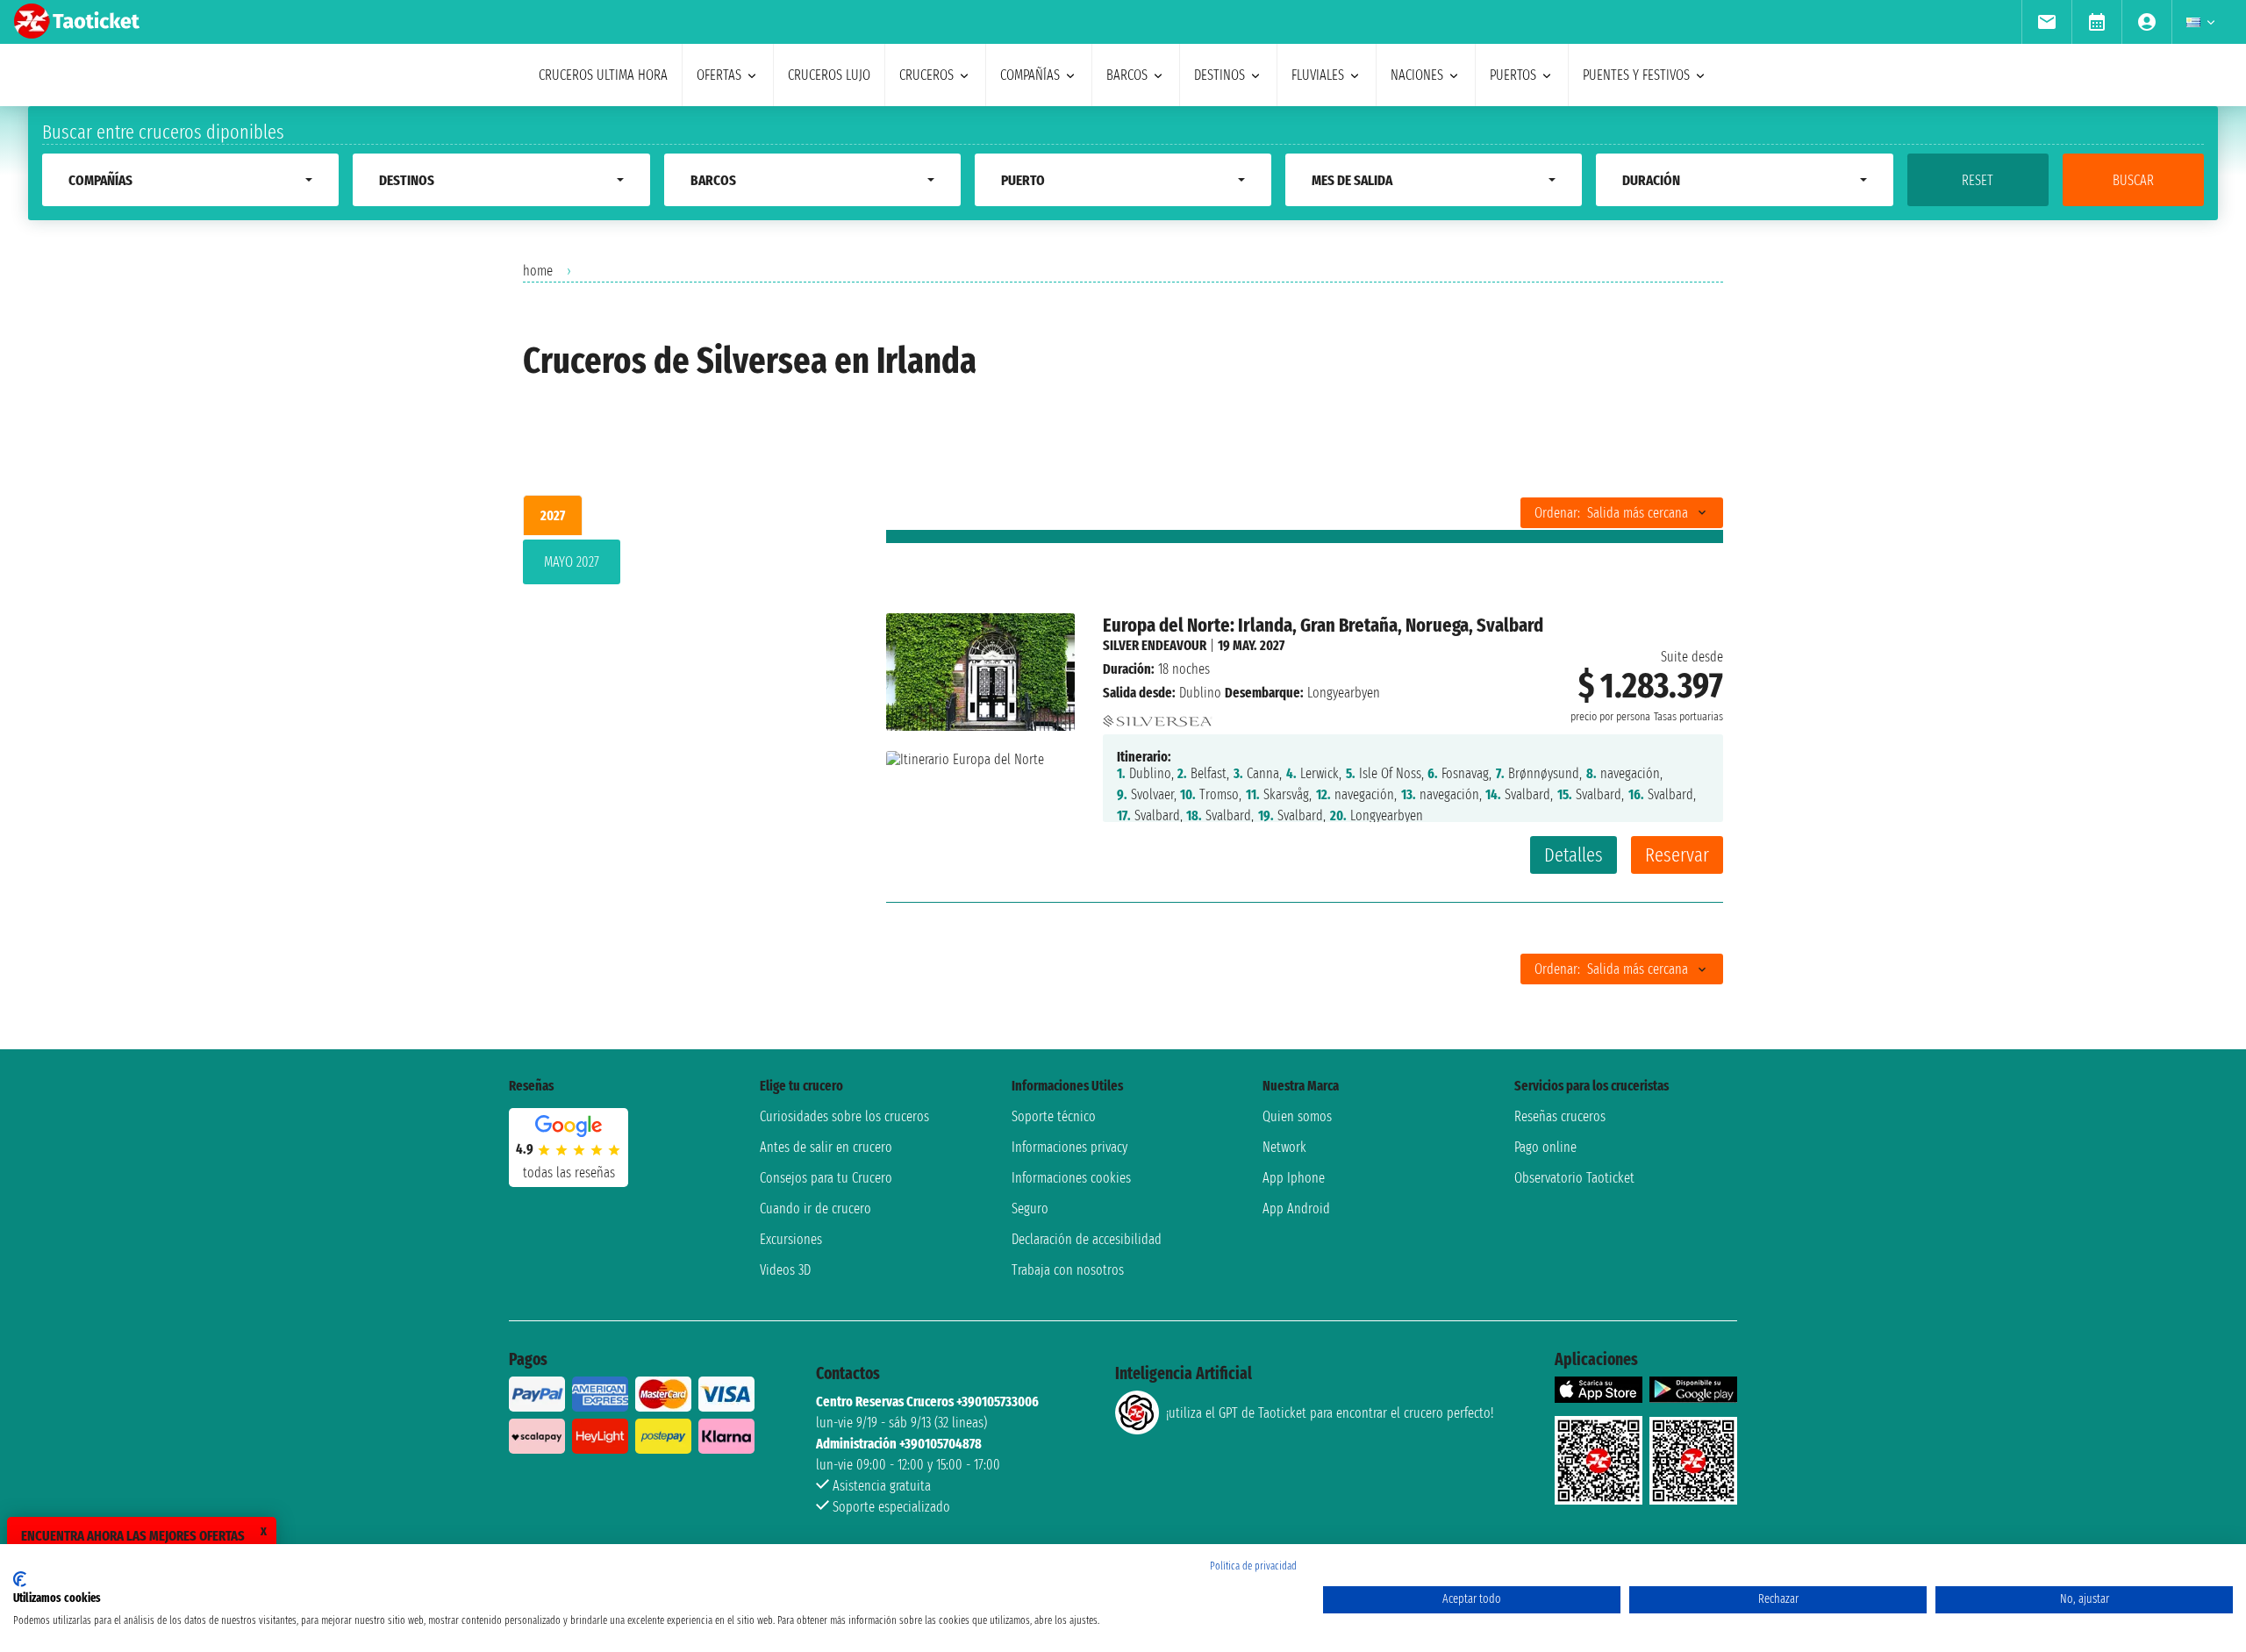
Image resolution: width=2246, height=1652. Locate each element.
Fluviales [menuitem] (1318, 75)
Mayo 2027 (572, 562)
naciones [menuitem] (1417, 75)
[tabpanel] (676, 565)
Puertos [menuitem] (1513, 75)
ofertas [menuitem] (719, 75)
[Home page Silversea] (1158, 716)
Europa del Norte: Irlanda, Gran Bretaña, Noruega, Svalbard (1323, 625)
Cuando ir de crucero (815, 1209)
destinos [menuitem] (1220, 75)
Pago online (1545, 1147)
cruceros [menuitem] (926, 75)
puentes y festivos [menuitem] (1636, 75)
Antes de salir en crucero (826, 1147)
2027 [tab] (553, 515)
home (538, 271)
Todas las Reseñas (569, 1173)
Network (1284, 1147)
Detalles (1574, 855)
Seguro (1030, 1209)
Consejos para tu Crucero (826, 1178)
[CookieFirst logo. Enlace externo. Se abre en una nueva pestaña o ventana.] (20, 1579)
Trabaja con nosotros (1068, 1270)
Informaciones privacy (1069, 1147)
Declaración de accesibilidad (1087, 1239)
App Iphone (1294, 1178)
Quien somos (1297, 1116)
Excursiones (791, 1239)
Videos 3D (785, 1270)
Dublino (1200, 693)
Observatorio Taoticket (1574, 1178)
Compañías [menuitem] (1030, 75)
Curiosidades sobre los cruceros (844, 1116)
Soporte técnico (1054, 1116)
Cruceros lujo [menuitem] (829, 75)
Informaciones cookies (1071, 1178)
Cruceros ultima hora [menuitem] (603, 75)
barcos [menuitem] (1127, 75)
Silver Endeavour (1155, 645)
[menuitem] (2046, 22)
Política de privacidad (1253, 1566)
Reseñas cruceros (1560, 1116)
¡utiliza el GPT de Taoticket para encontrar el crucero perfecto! (1330, 1413)
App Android (1296, 1209)
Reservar (1677, 855)
